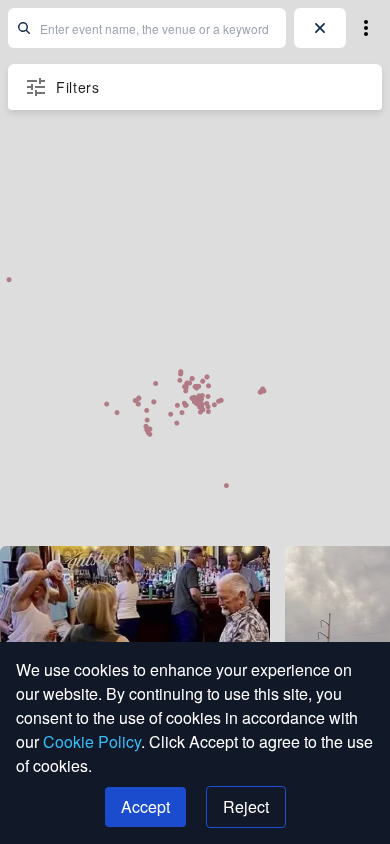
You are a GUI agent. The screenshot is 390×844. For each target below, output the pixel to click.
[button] (366, 28)
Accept (145, 806)
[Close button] (320, 28)
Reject (246, 806)
